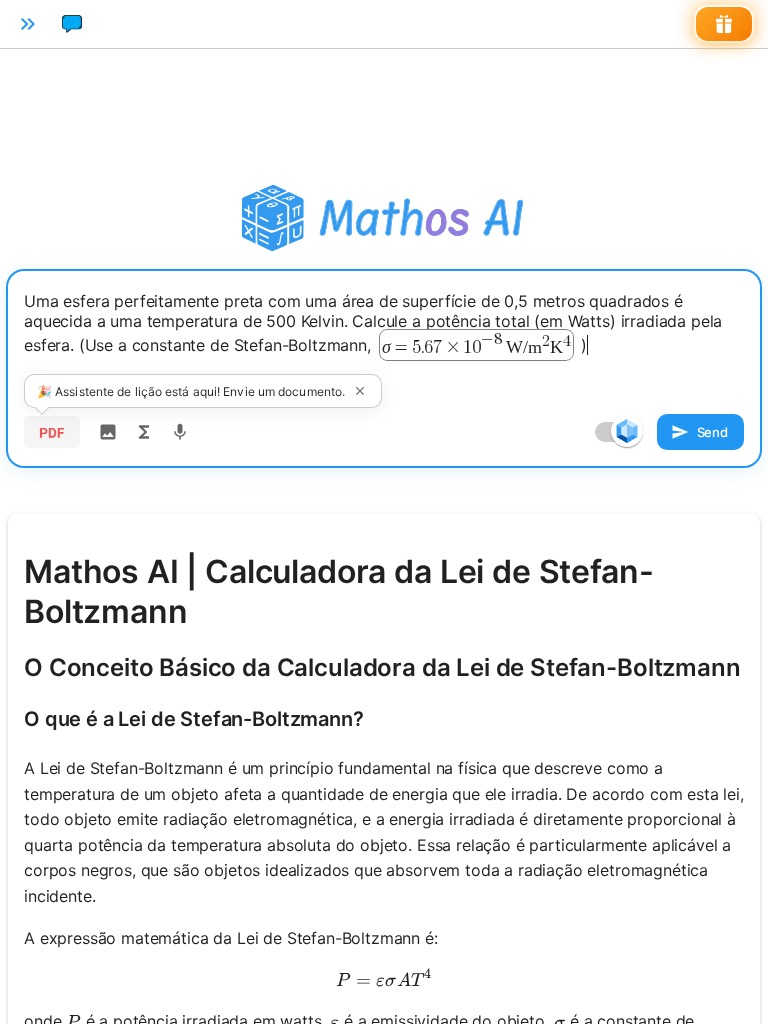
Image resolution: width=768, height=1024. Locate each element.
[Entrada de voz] (180, 432)
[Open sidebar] (28, 24)
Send (712, 432)
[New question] (72, 24)
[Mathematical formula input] (144, 432)
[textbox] (384, 337)
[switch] (627, 431)
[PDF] (52, 432)
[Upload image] (108, 432)
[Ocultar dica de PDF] (360, 391)
